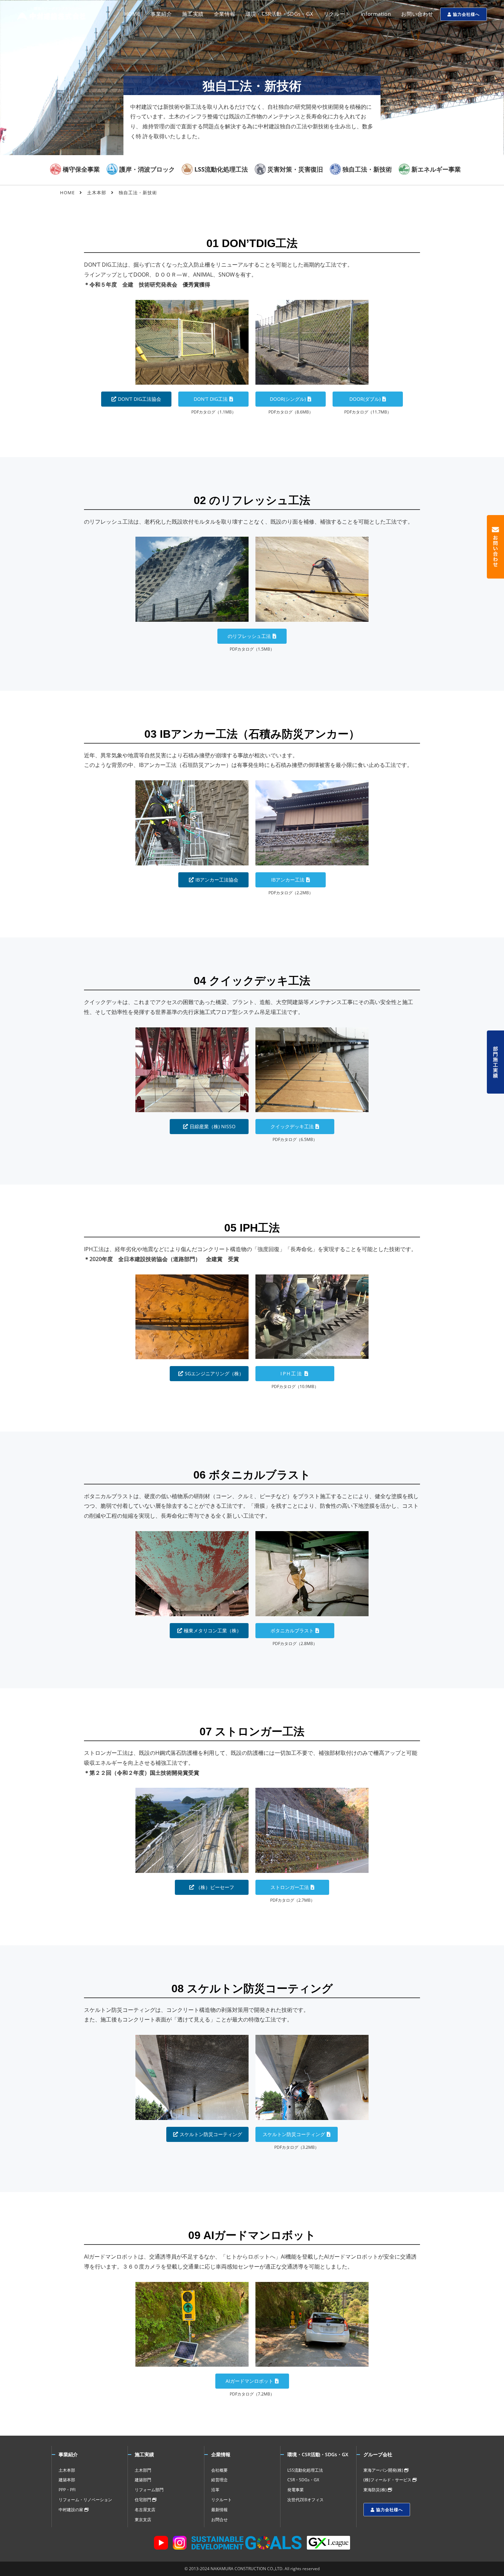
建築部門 (143, 2480)
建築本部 (67, 2480)
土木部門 (143, 2470)
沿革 (215, 2490)
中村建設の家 (71, 2510)
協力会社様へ (466, 14)
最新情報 (219, 2510)
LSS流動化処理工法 (221, 169)
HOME (67, 193)
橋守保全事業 (81, 169)
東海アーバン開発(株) (384, 2470)
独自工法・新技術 (367, 169)
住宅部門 (143, 2500)
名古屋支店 (145, 2510)
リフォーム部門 (149, 2490)
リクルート (221, 2500)
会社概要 (219, 2470)
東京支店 (143, 2520)
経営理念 (219, 2480)
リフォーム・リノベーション (85, 2500)
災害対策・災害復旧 (295, 169)
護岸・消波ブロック (147, 169)
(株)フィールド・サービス (388, 2480)
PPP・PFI (67, 2490)
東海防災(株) (376, 2490)
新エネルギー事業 (436, 169)
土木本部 (97, 193)
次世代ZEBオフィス (305, 2500)
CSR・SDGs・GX (303, 2480)
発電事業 (296, 2490)
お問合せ (219, 2520)
